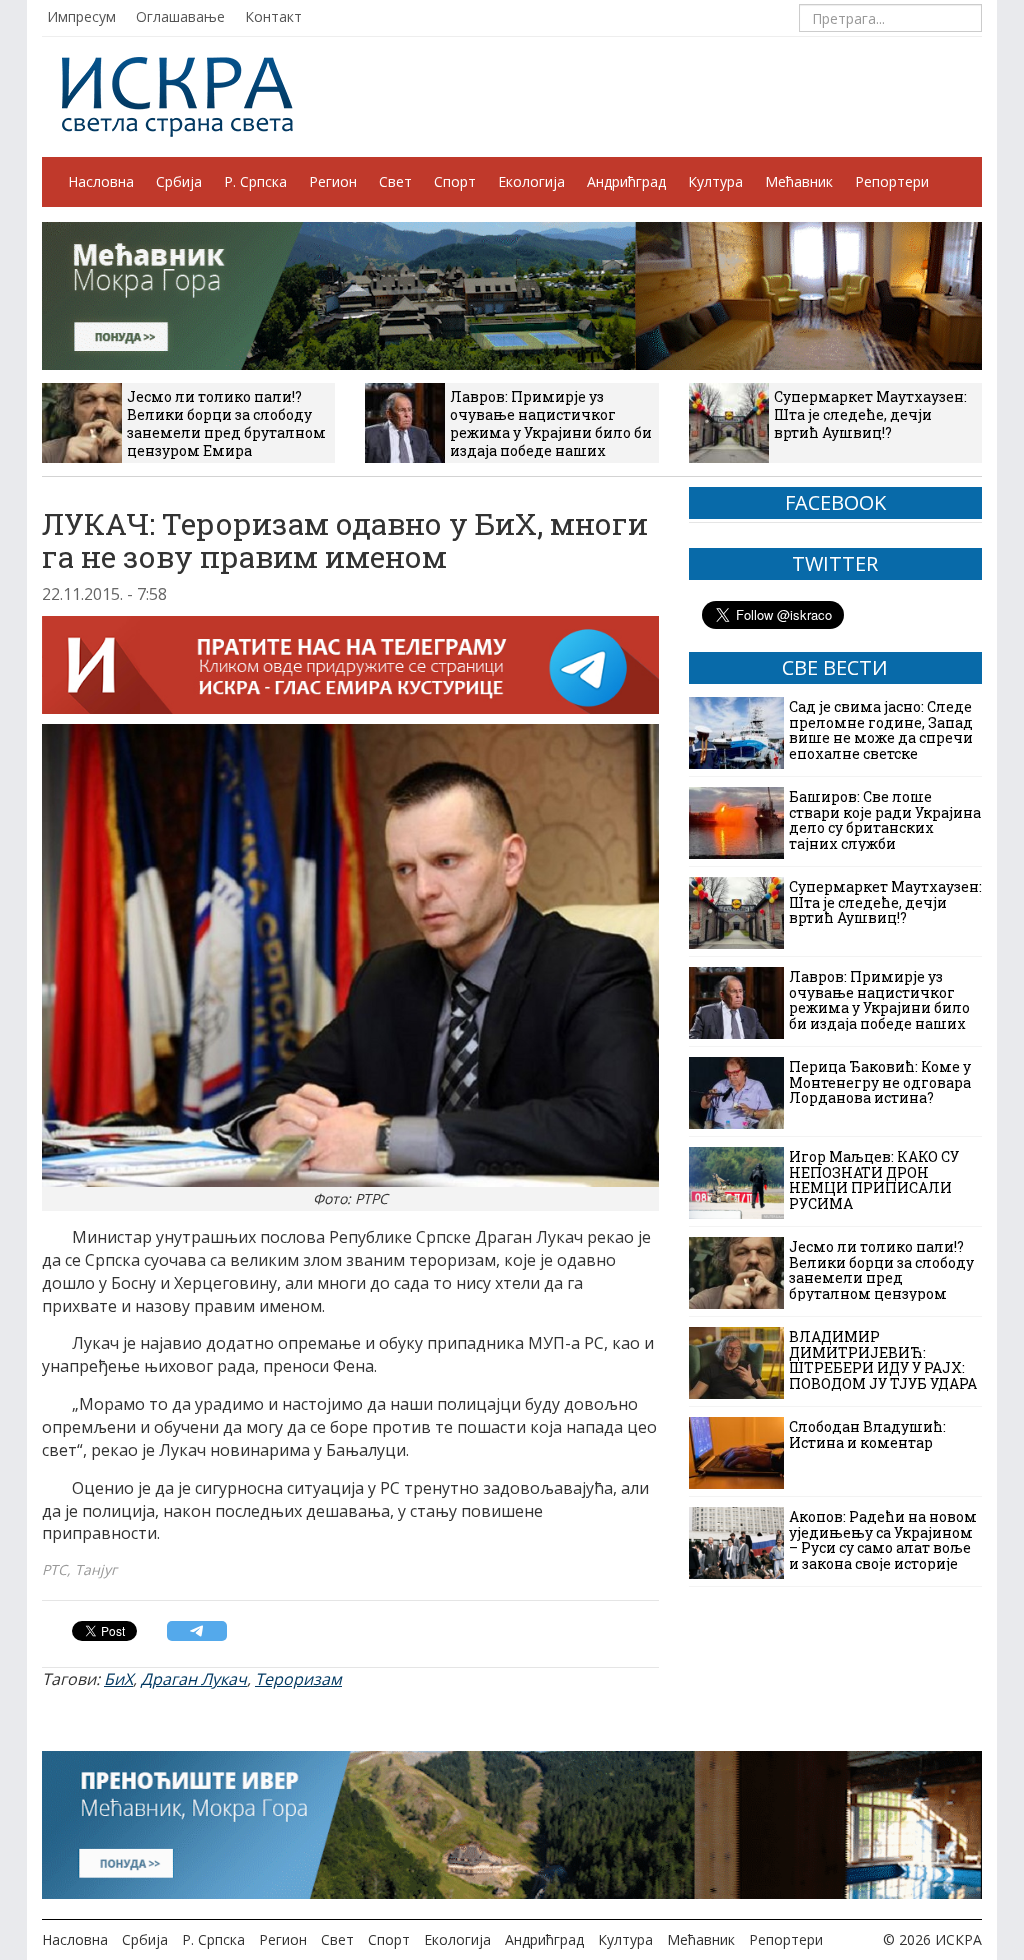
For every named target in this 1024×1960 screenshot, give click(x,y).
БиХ (118, 1679)
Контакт (273, 16)
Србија (179, 181)
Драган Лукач (194, 1679)
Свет (395, 181)
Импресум (81, 16)
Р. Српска (255, 181)
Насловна (101, 181)
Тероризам (298, 1679)
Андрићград (626, 181)
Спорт (455, 181)
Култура (715, 181)
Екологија (531, 181)
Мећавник (799, 181)
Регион (333, 181)
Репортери (892, 181)
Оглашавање (180, 16)
